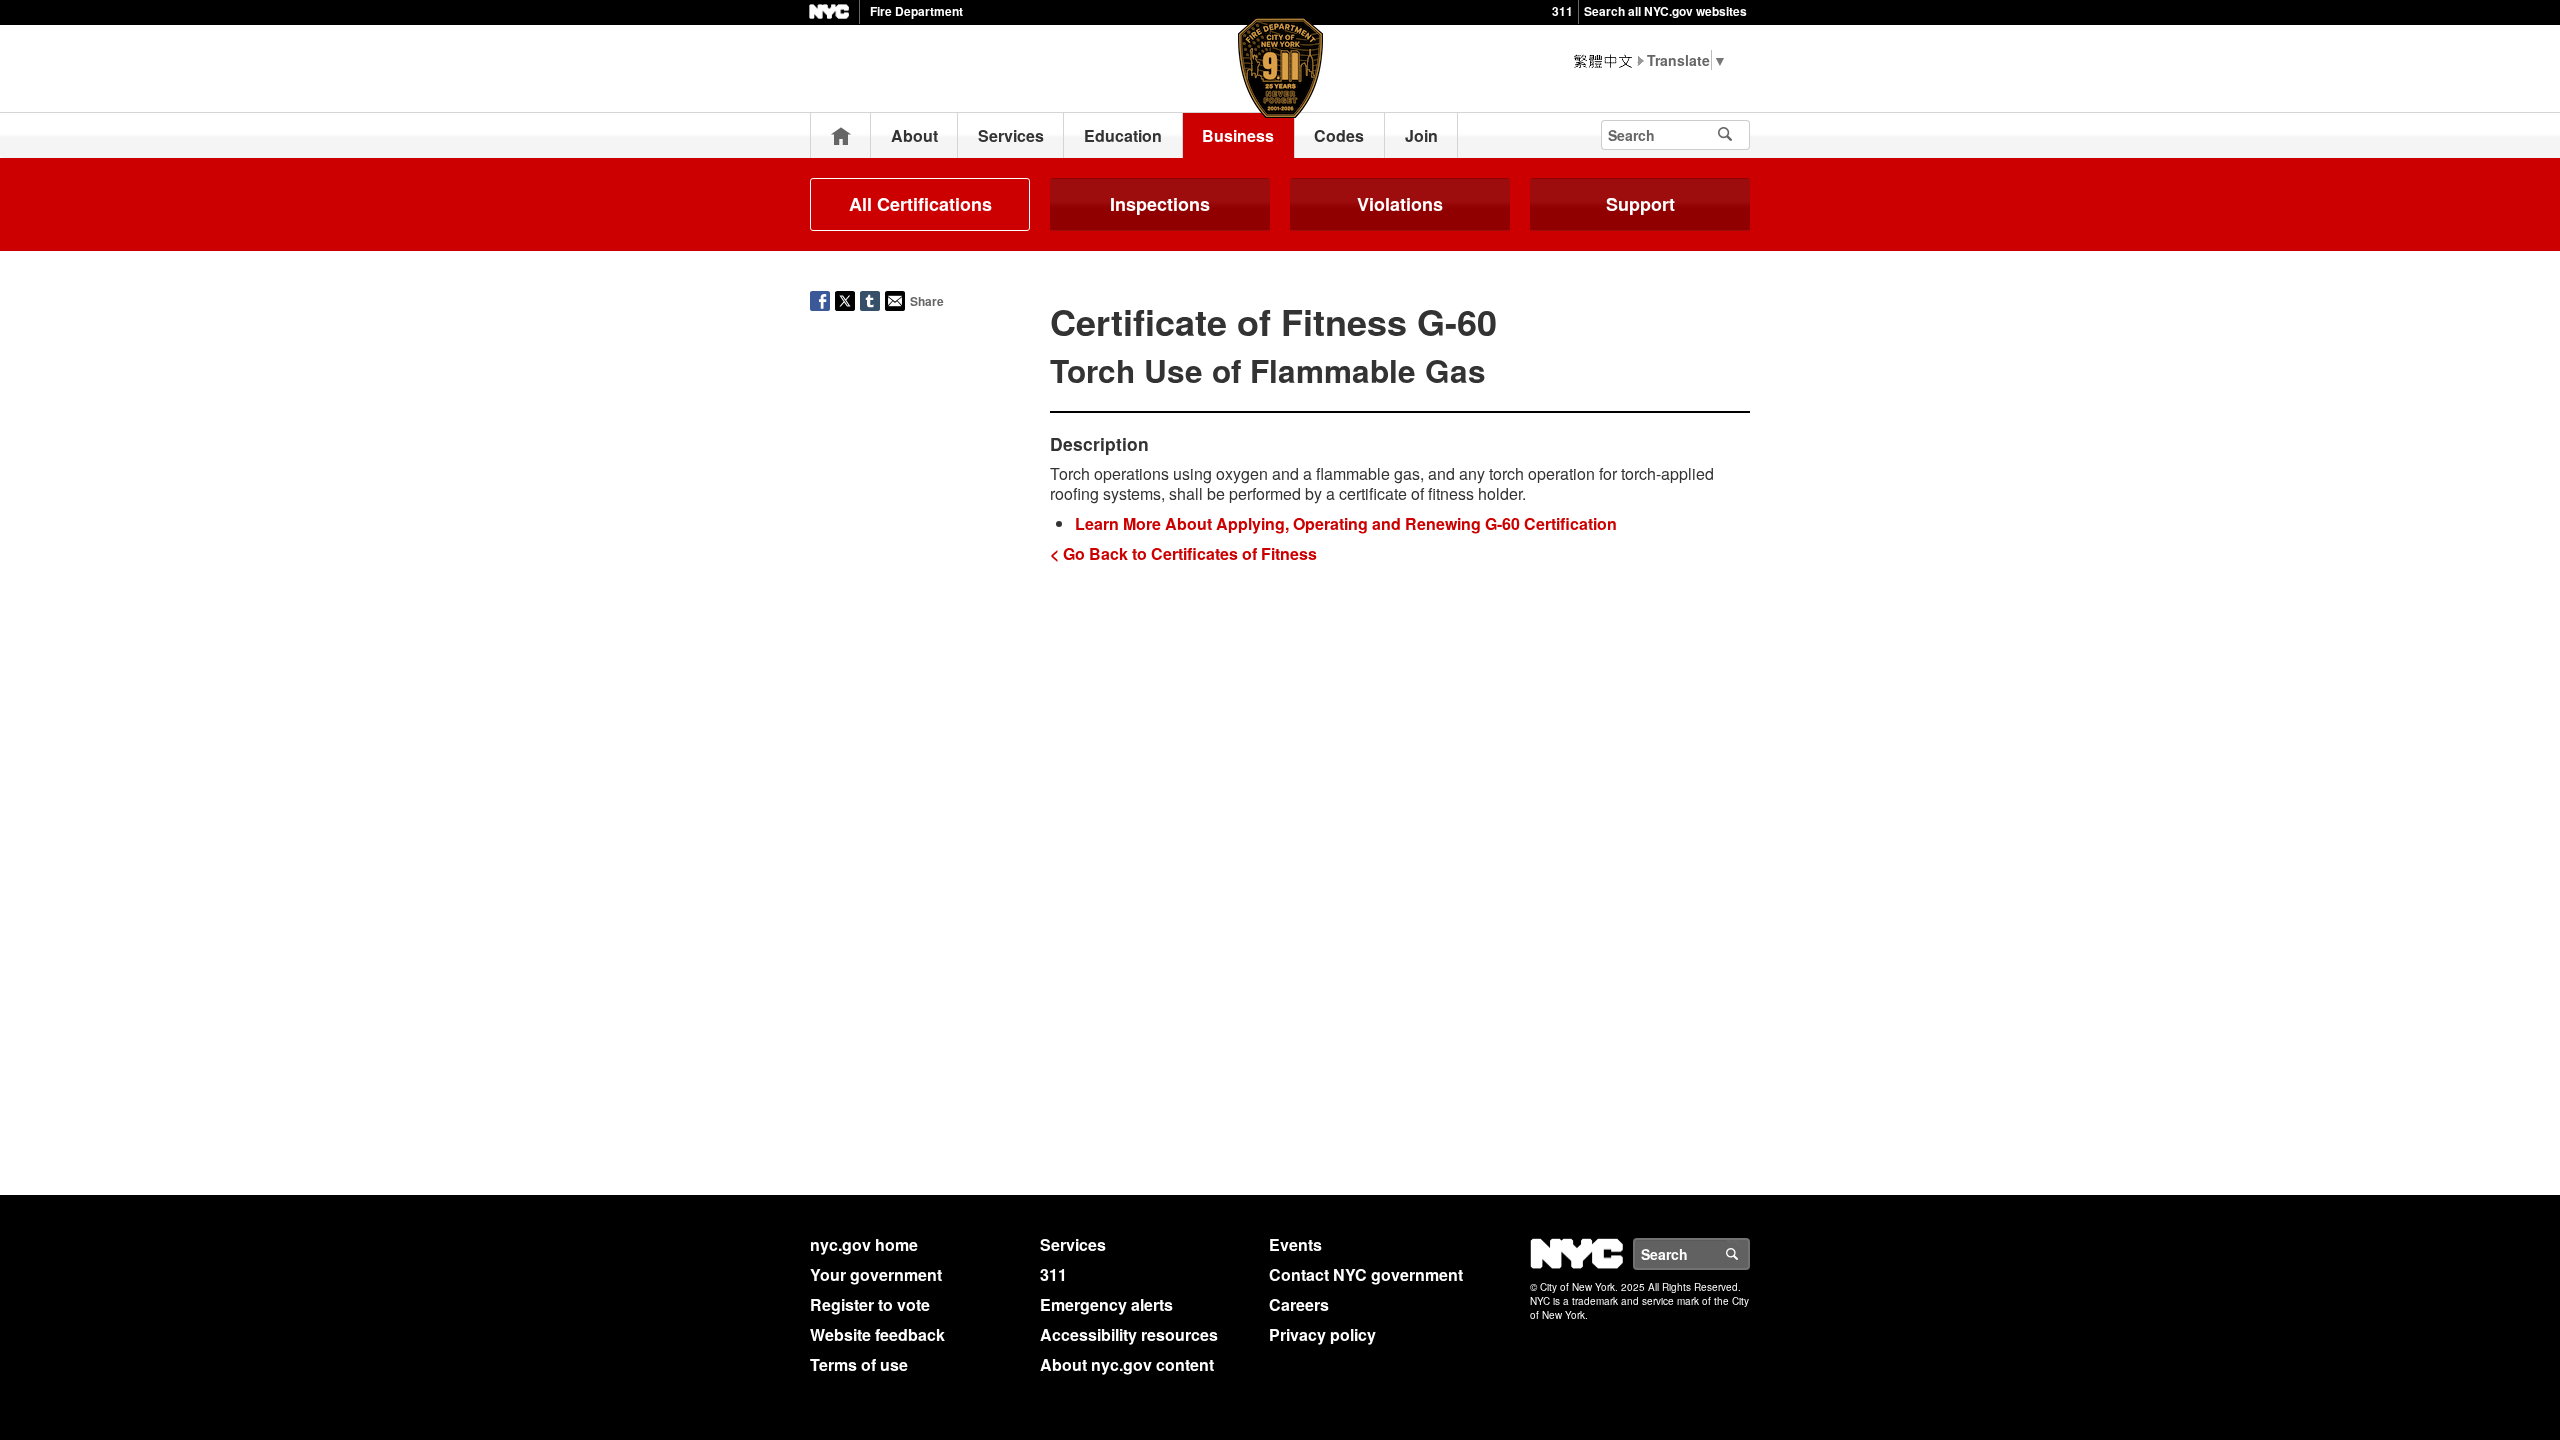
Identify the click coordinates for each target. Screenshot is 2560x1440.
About (914, 135)
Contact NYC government (1366, 1274)
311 (1562, 11)
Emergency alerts (1106, 1304)
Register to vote (870, 1304)
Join (1421, 135)
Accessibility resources (1129, 1334)
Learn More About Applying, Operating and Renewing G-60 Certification (1346, 523)
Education (1123, 135)
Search (1749, 1254)
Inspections (1160, 204)
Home (841, 135)
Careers (1299, 1304)
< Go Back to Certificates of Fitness (1183, 553)
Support (1640, 204)
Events (1295, 1244)
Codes (1339, 135)
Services (1011, 135)
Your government (876, 1274)
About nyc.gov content (1127, 1364)
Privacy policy (1322, 1334)
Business (1238, 135)
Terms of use (859, 1364)
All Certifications (920, 204)
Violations (1400, 204)
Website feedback (877, 1334)
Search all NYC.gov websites (1665, 11)
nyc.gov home (864, 1244)
